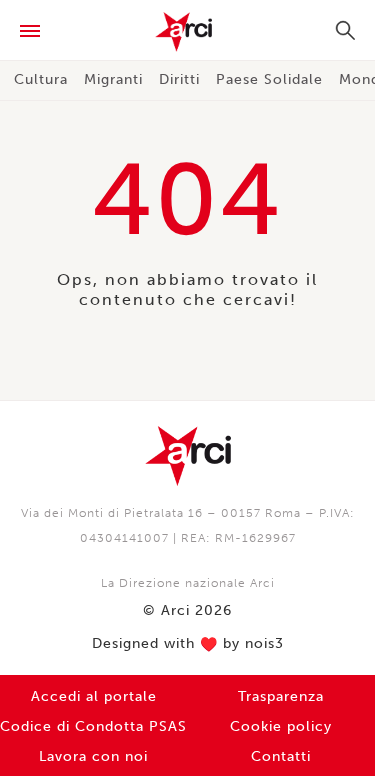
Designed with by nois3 (188, 644)
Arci (187, 32)
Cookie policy (281, 726)
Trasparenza (281, 696)
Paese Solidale (269, 79)
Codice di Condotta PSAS (93, 726)
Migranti (113, 79)
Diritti (179, 79)
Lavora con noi (93, 756)
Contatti (281, 756)
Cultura (41, 79)
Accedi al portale (94, 696)
